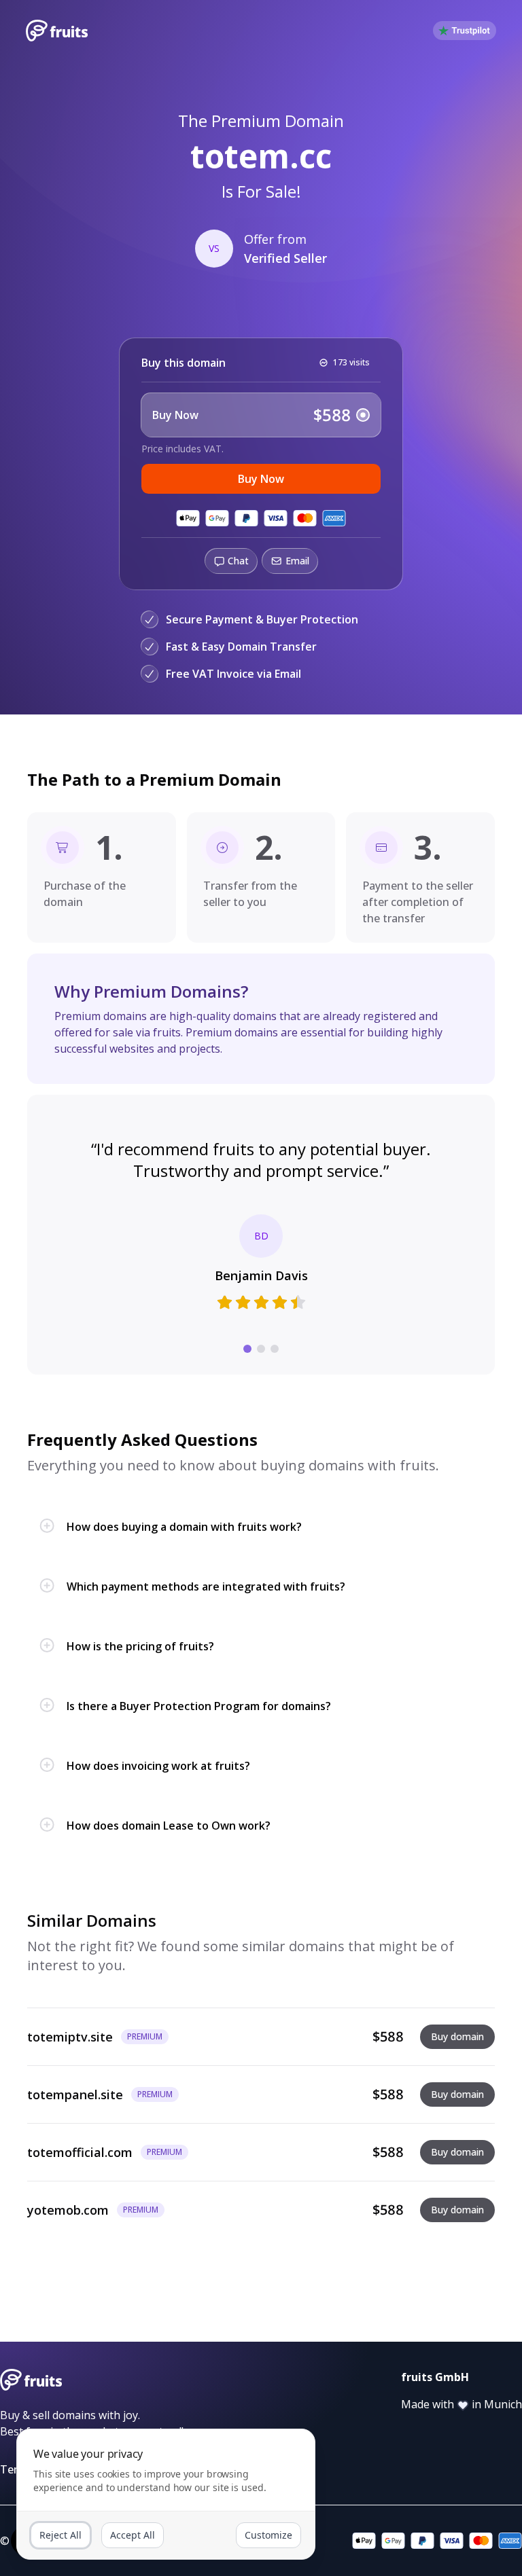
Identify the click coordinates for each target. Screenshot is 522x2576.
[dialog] (166, 2494)
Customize (268, 2535)
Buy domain (457, 2036)
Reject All (60, 2535)
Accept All (133, 2535)
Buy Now (261, 479)
